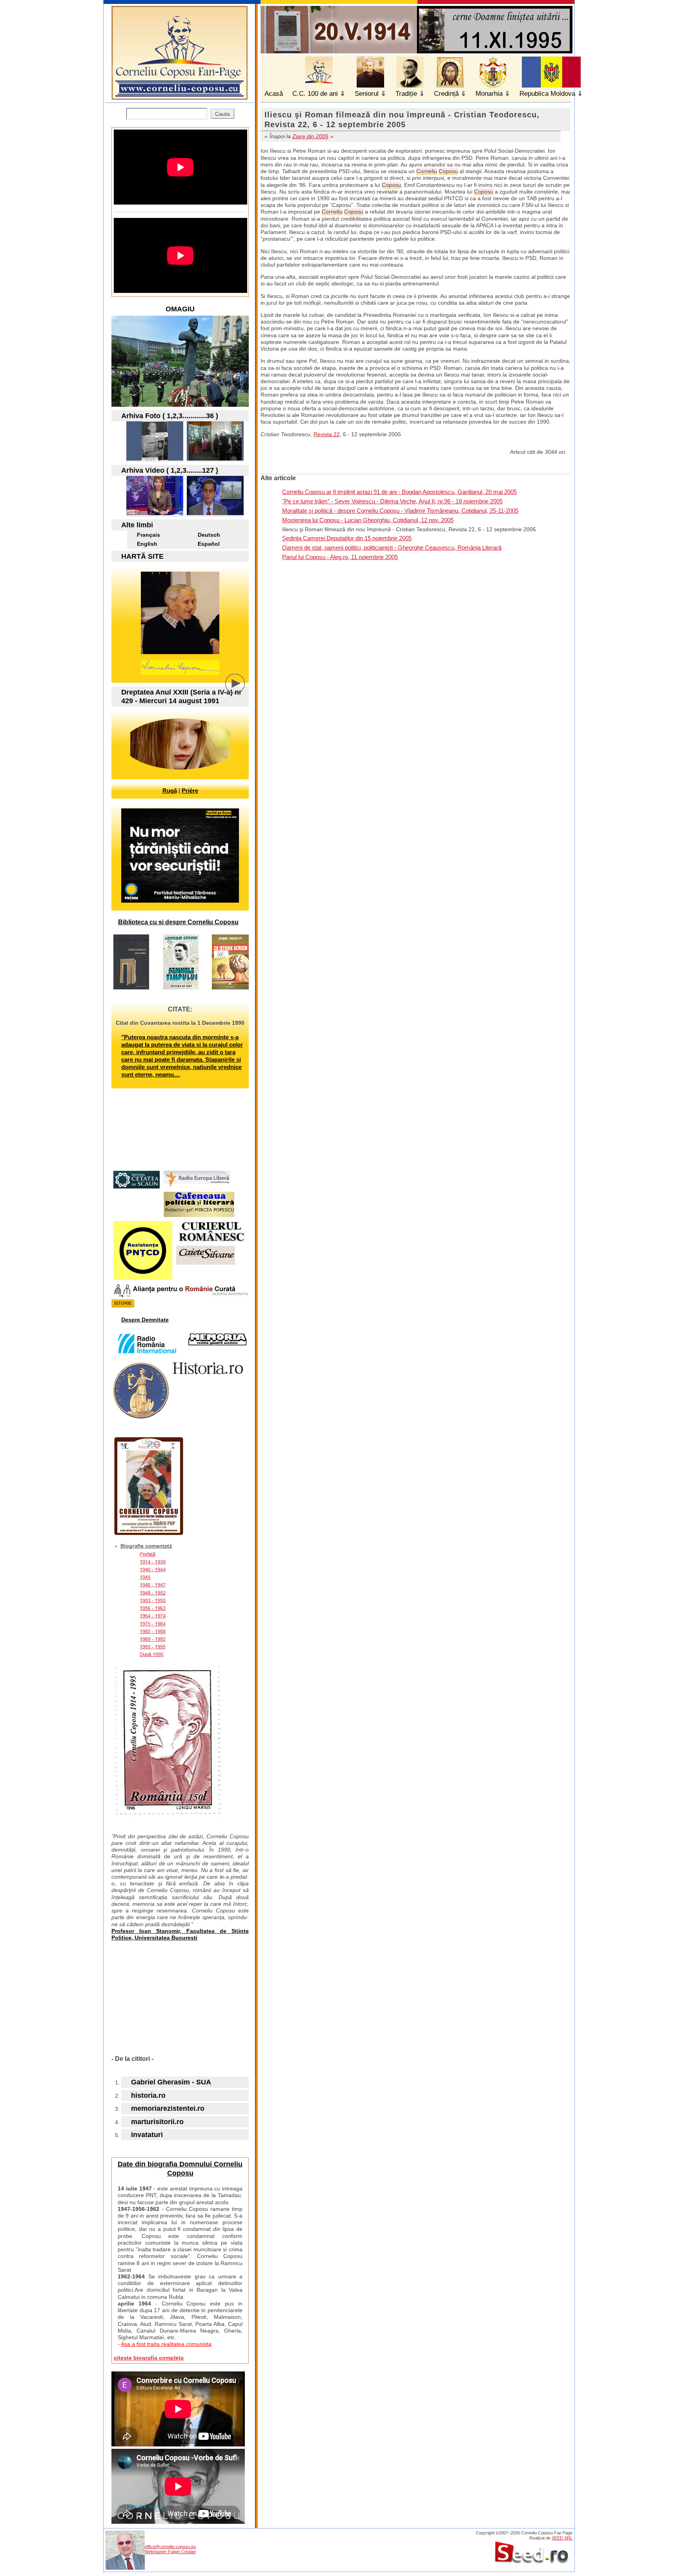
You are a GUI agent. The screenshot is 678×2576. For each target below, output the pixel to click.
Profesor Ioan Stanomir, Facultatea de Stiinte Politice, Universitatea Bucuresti (180, 1934)
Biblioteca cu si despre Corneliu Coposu (178, 922)
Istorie (123, 1303)
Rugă (170, 791)
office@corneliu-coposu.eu (170, 2547)
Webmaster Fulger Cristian (170, 2552)
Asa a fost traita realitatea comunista (166, 2344)
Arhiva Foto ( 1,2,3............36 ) (170, 416)
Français (149, 535)
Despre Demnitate (145, 1320)
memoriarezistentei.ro (168, 2108)
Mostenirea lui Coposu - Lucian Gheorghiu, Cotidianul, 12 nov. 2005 (368, 520)
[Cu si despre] (155, 458)
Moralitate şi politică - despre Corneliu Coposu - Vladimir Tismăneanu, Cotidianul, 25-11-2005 (400, 511)
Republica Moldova (547, 94)
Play (241, 689)
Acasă (274, 94)
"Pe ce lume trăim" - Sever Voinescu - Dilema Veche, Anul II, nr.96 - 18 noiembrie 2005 (392, 501)
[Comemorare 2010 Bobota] (215, 458)
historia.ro (148, 2095)
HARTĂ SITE (142, 556)
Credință (446, 94)
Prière (190, 791)
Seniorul (367, 94)
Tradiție (406, 94)
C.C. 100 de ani (315, 94)
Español (209, 544)
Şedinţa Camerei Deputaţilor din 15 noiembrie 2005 (347, 538)
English (147, 544)
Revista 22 (327, 434)
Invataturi (147, 2135)
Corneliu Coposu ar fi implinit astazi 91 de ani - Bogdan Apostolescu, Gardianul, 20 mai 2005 (399, 492)
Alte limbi (137, 525)
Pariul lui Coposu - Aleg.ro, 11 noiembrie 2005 (340, 557)
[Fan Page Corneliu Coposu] (180, 96)
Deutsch (209, 535)
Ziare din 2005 (310, 136)
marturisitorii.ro (157, 2122)
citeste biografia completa (149, 2358)
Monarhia (489, 94)
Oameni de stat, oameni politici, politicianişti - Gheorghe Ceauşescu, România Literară (392, 548)
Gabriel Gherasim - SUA (171, 2082)
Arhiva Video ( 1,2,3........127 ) (170, 470)
